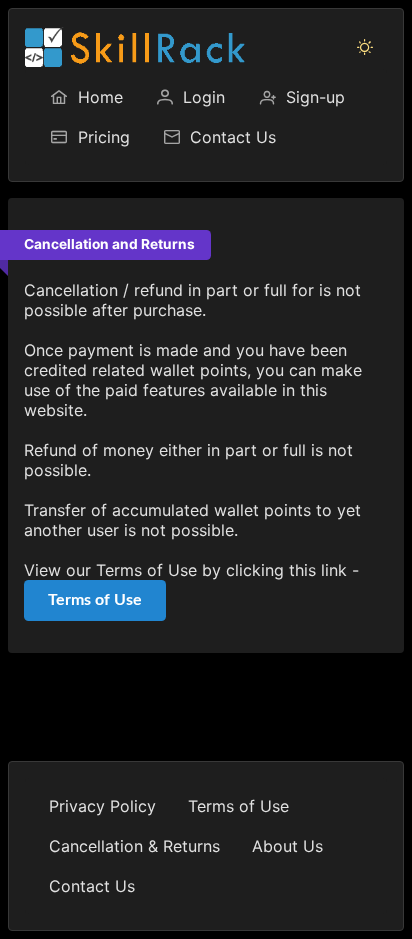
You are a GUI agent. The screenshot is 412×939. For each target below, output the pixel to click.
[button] (365, 47)
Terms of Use (95, 600)
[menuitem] (86, 97)
